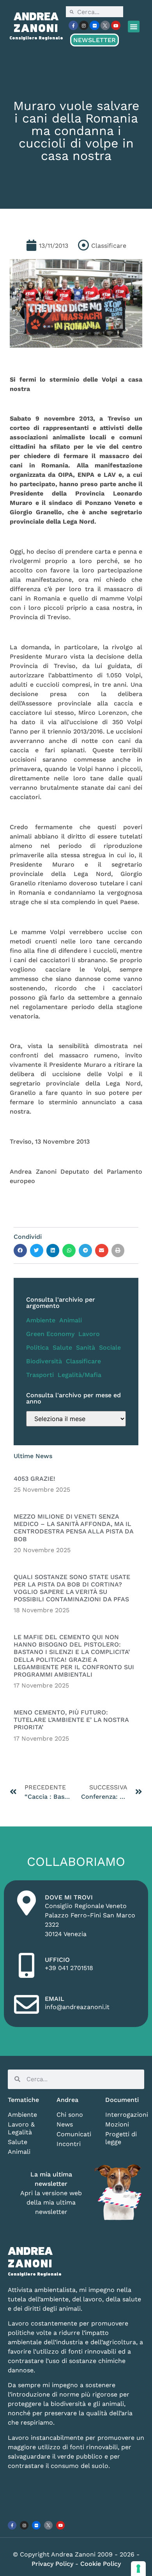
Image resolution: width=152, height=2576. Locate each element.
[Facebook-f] (73, 25)
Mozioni (117, 2124)
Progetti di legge (121, 2138)
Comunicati (74, 2134)
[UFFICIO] (27, 1965)
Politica (37, 1348)
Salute (62, 1348)
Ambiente (41, 1320)
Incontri (69, 2144)
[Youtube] (116, 25)
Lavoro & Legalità (21, 2128)
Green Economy (50, 1334)
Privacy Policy (53, 2564)
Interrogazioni (125, 2115)
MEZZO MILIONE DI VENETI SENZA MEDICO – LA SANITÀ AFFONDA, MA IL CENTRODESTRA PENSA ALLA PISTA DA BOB (73, 1528)
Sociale (110, 1348)
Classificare (83, 1361)
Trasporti (40, 1375)
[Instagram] (84, 25)
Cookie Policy (101, 2564)
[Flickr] (94, 25)
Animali (71, 1320)
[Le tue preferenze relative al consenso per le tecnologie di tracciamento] (138, 2569)
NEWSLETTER (95, 40)
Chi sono (70, 2115)
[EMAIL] (27, 2004)
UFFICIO (57, 1960)
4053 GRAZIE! (34, 1479)
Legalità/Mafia (80, 1375)
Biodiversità (44, 1361)
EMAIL (55, 1999)
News (65, 2124)
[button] (134, 27)
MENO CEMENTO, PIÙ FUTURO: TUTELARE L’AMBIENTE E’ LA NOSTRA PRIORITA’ (71, 1720)
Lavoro (89, 1334)
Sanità (86, 1348)
